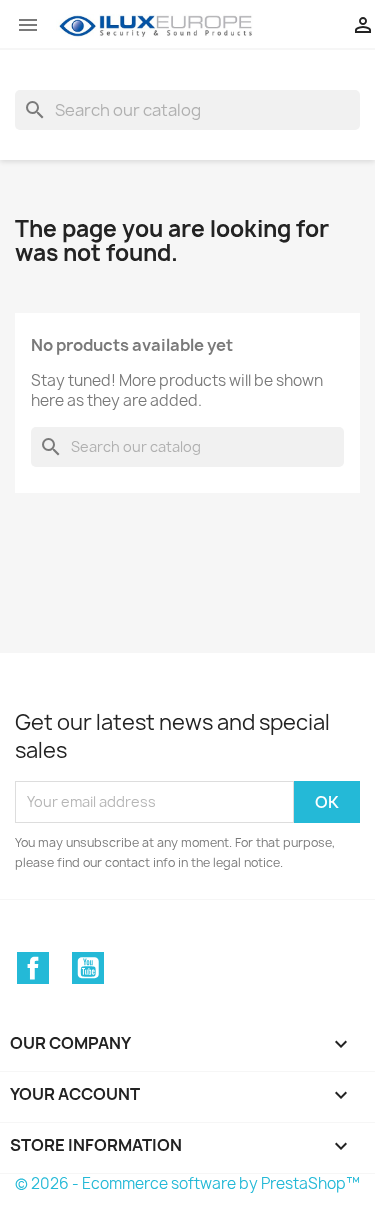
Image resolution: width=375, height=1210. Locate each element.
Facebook (33, 968)
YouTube (88, 968)
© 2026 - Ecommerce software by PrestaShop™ (187, 1183)
